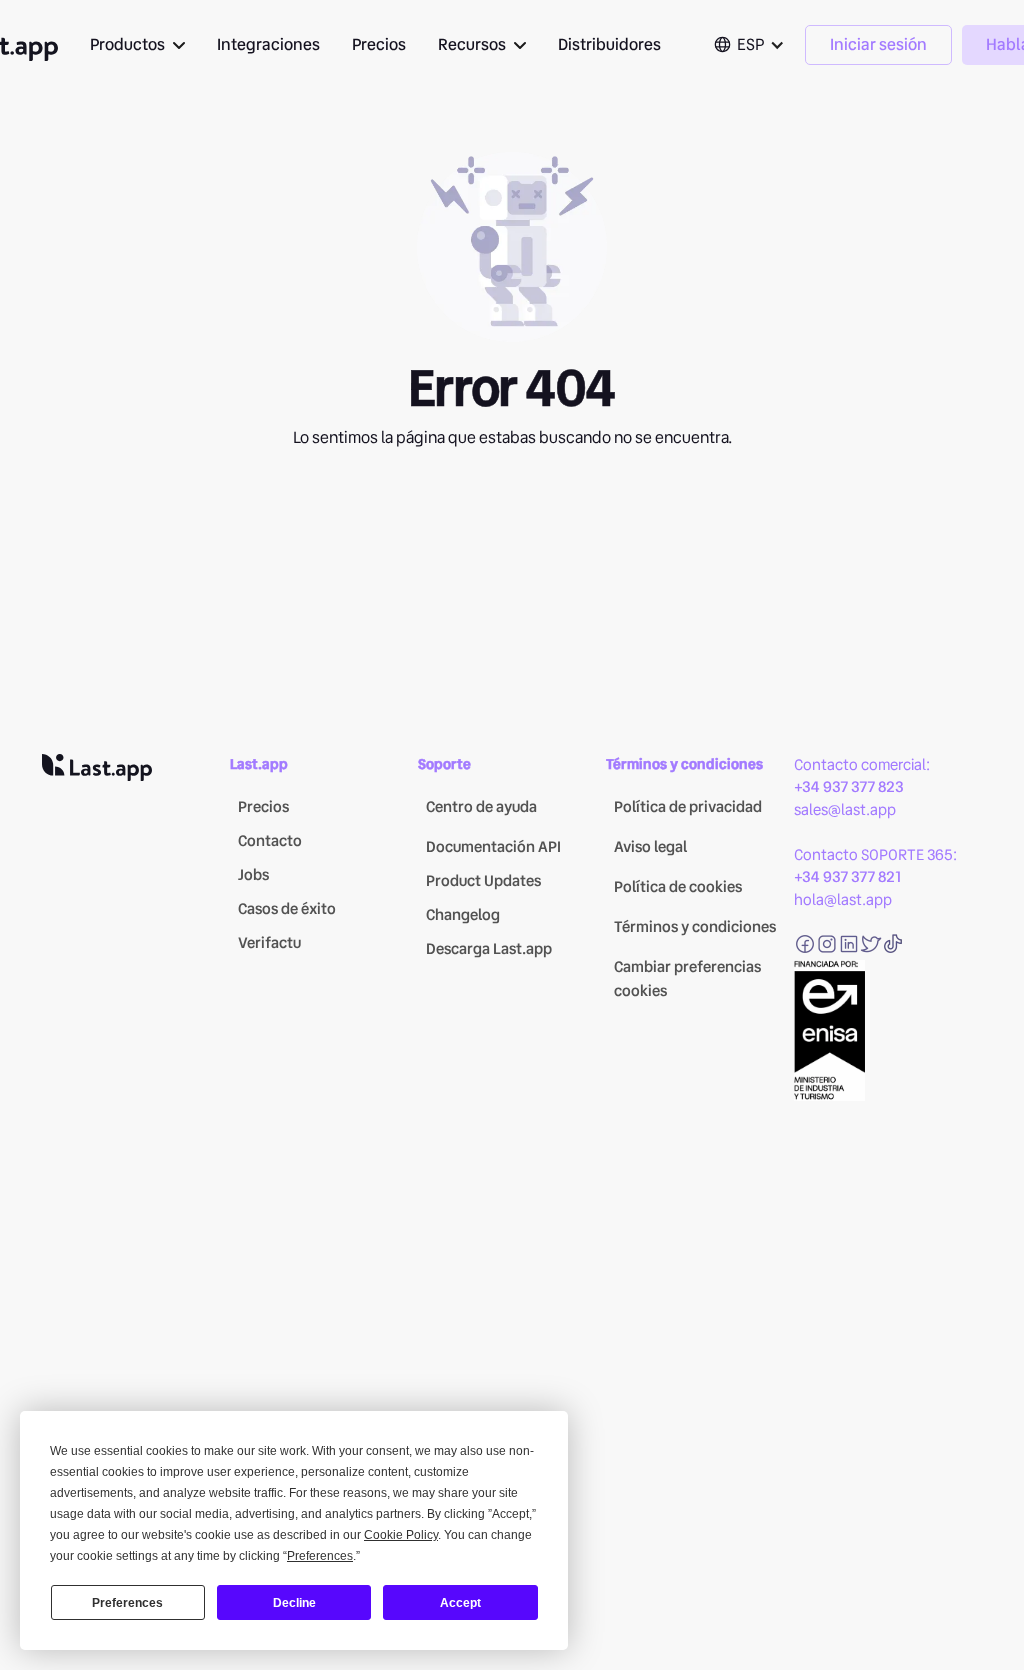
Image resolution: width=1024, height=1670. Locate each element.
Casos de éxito (287, 909)
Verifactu (269, 943)
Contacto (270, 841)
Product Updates (483, 881)
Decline (294, 1603)
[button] (137, 45)
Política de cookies (678, 887)
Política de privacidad (688, 807)
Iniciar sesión (878, 44)
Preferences (127, 1603)
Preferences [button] (320, 1556)
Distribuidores (609, 44)
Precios (379, 44)
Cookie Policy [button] (401, 1535)
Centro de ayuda (481, 807)
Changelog (463, 915)
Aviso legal (650, 847)
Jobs (253, 875)
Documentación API (493, 847)
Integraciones (268, 44)
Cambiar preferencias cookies (687, 979)
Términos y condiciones (695, 927)
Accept (460, 1603)
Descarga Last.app (489, 949)
